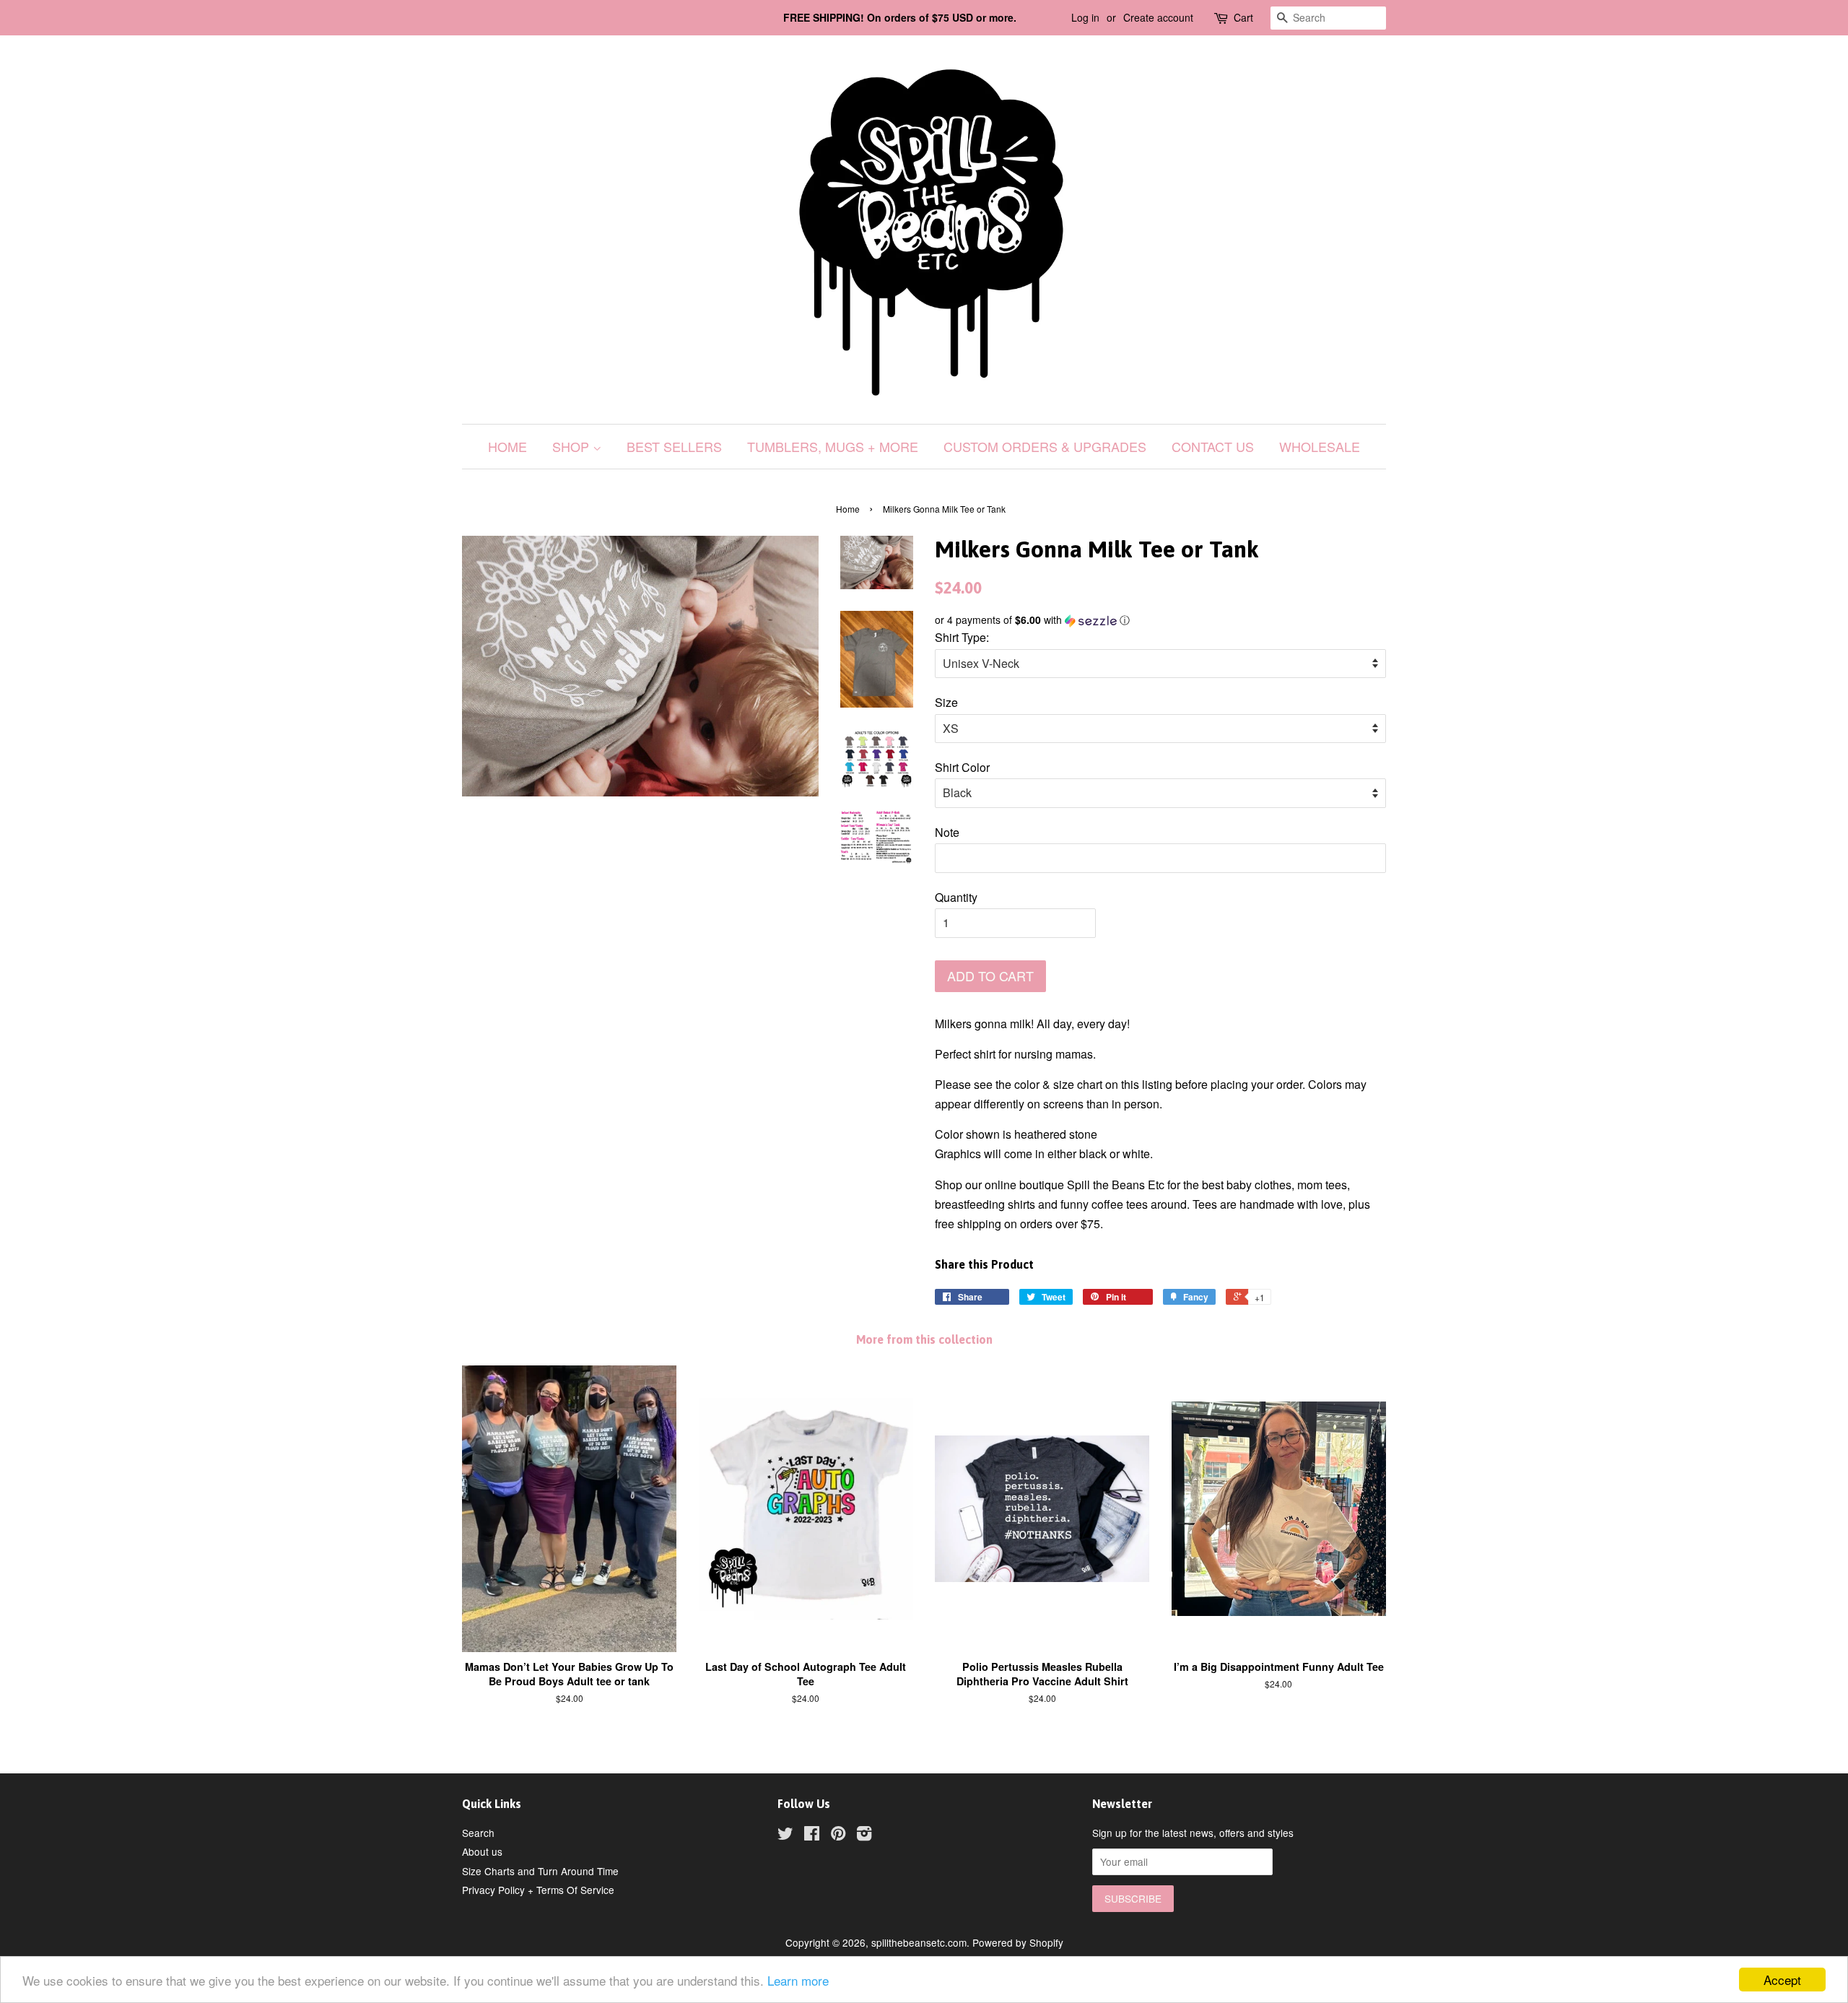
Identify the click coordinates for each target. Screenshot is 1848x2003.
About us (482, 1851)
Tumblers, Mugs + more (833, 446)
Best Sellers (674, 446)
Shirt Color (962, 767)
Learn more (798, 1980)
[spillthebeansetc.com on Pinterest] (838, 1835)
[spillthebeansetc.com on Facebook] (812, 1835)
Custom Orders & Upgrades (1045, 446)
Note (947, 832)
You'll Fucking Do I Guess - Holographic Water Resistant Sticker (180, 1943)
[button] (1160, 620)
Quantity (956, 897)
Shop (572, 446)
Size (946, 702)
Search (478, 1833)
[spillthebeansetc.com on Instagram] (864, 1835)
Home (507, 446)
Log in (1085, 17)
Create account (1158, 17)
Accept (1782, 1980)
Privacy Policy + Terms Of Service (538, 1890)
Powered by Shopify (1018, 1942)
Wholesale (1320, 446)
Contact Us (1213, 446)
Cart (1243, 17)
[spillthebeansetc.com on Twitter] (785, 1835)
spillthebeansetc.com (919, 1942)
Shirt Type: (962, 637)
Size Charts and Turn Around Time (540, 1871)
